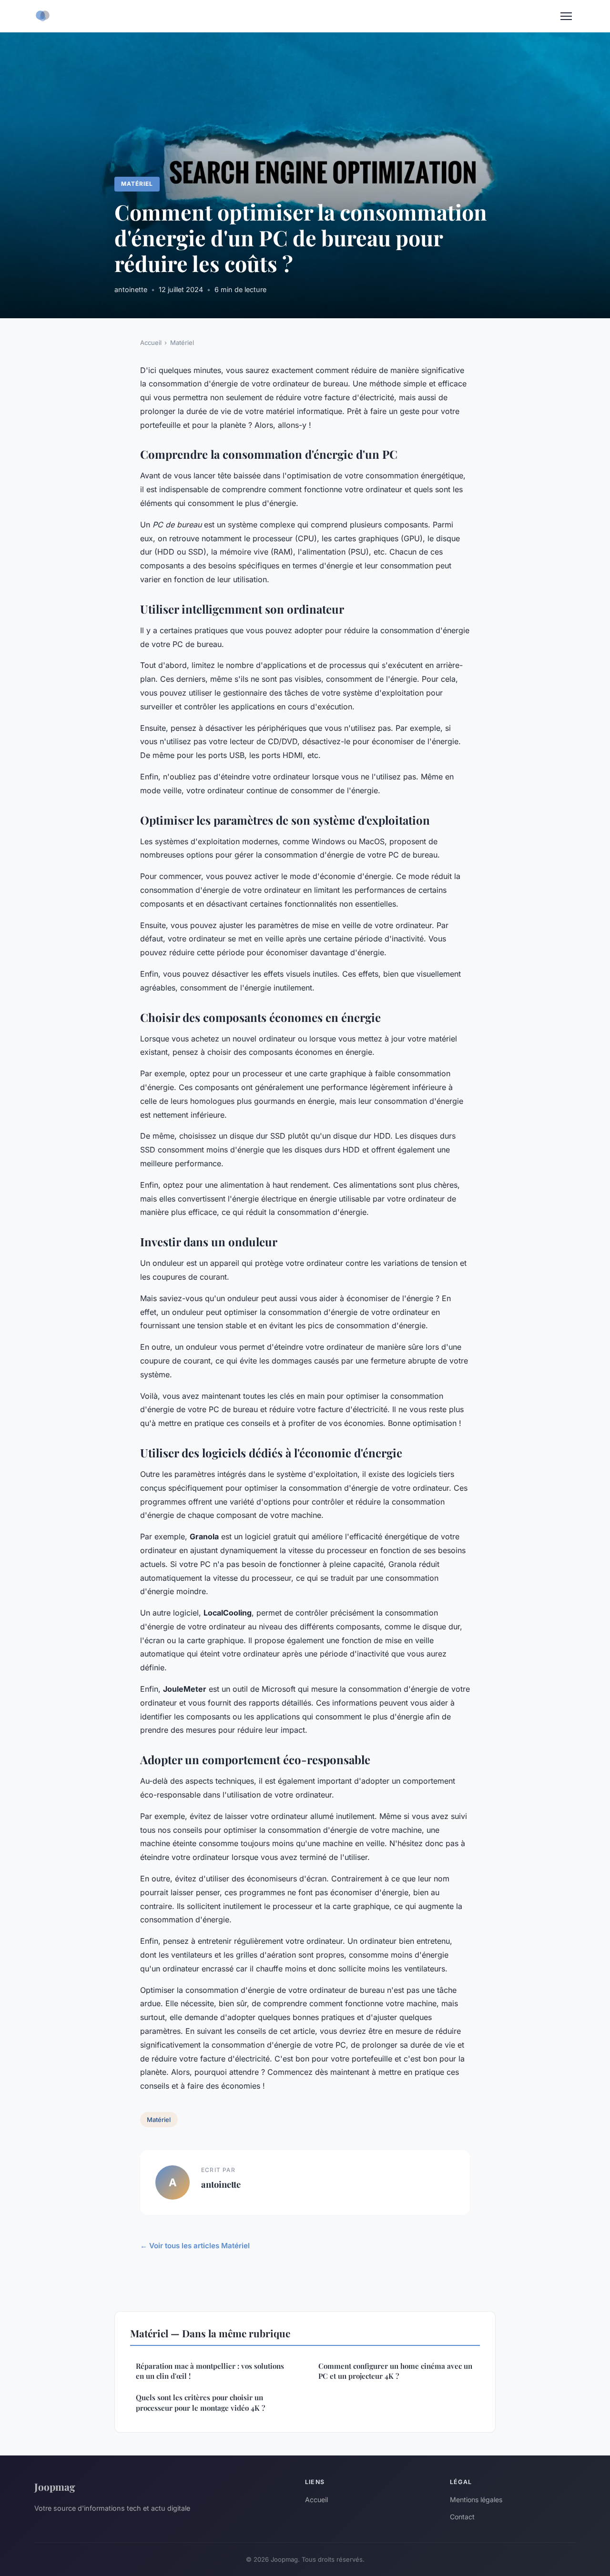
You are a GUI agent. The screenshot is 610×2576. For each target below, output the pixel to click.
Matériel (137, 184)
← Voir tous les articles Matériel (195, 2246)
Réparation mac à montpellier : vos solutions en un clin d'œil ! (210, 2371)
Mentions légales (476, 2500)
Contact (462, 2517)
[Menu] (566, 16)
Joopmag (55, 2486)
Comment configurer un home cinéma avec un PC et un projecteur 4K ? (395, 2371)
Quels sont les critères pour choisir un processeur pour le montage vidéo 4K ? (200, 2402)
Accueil (151, 343)
